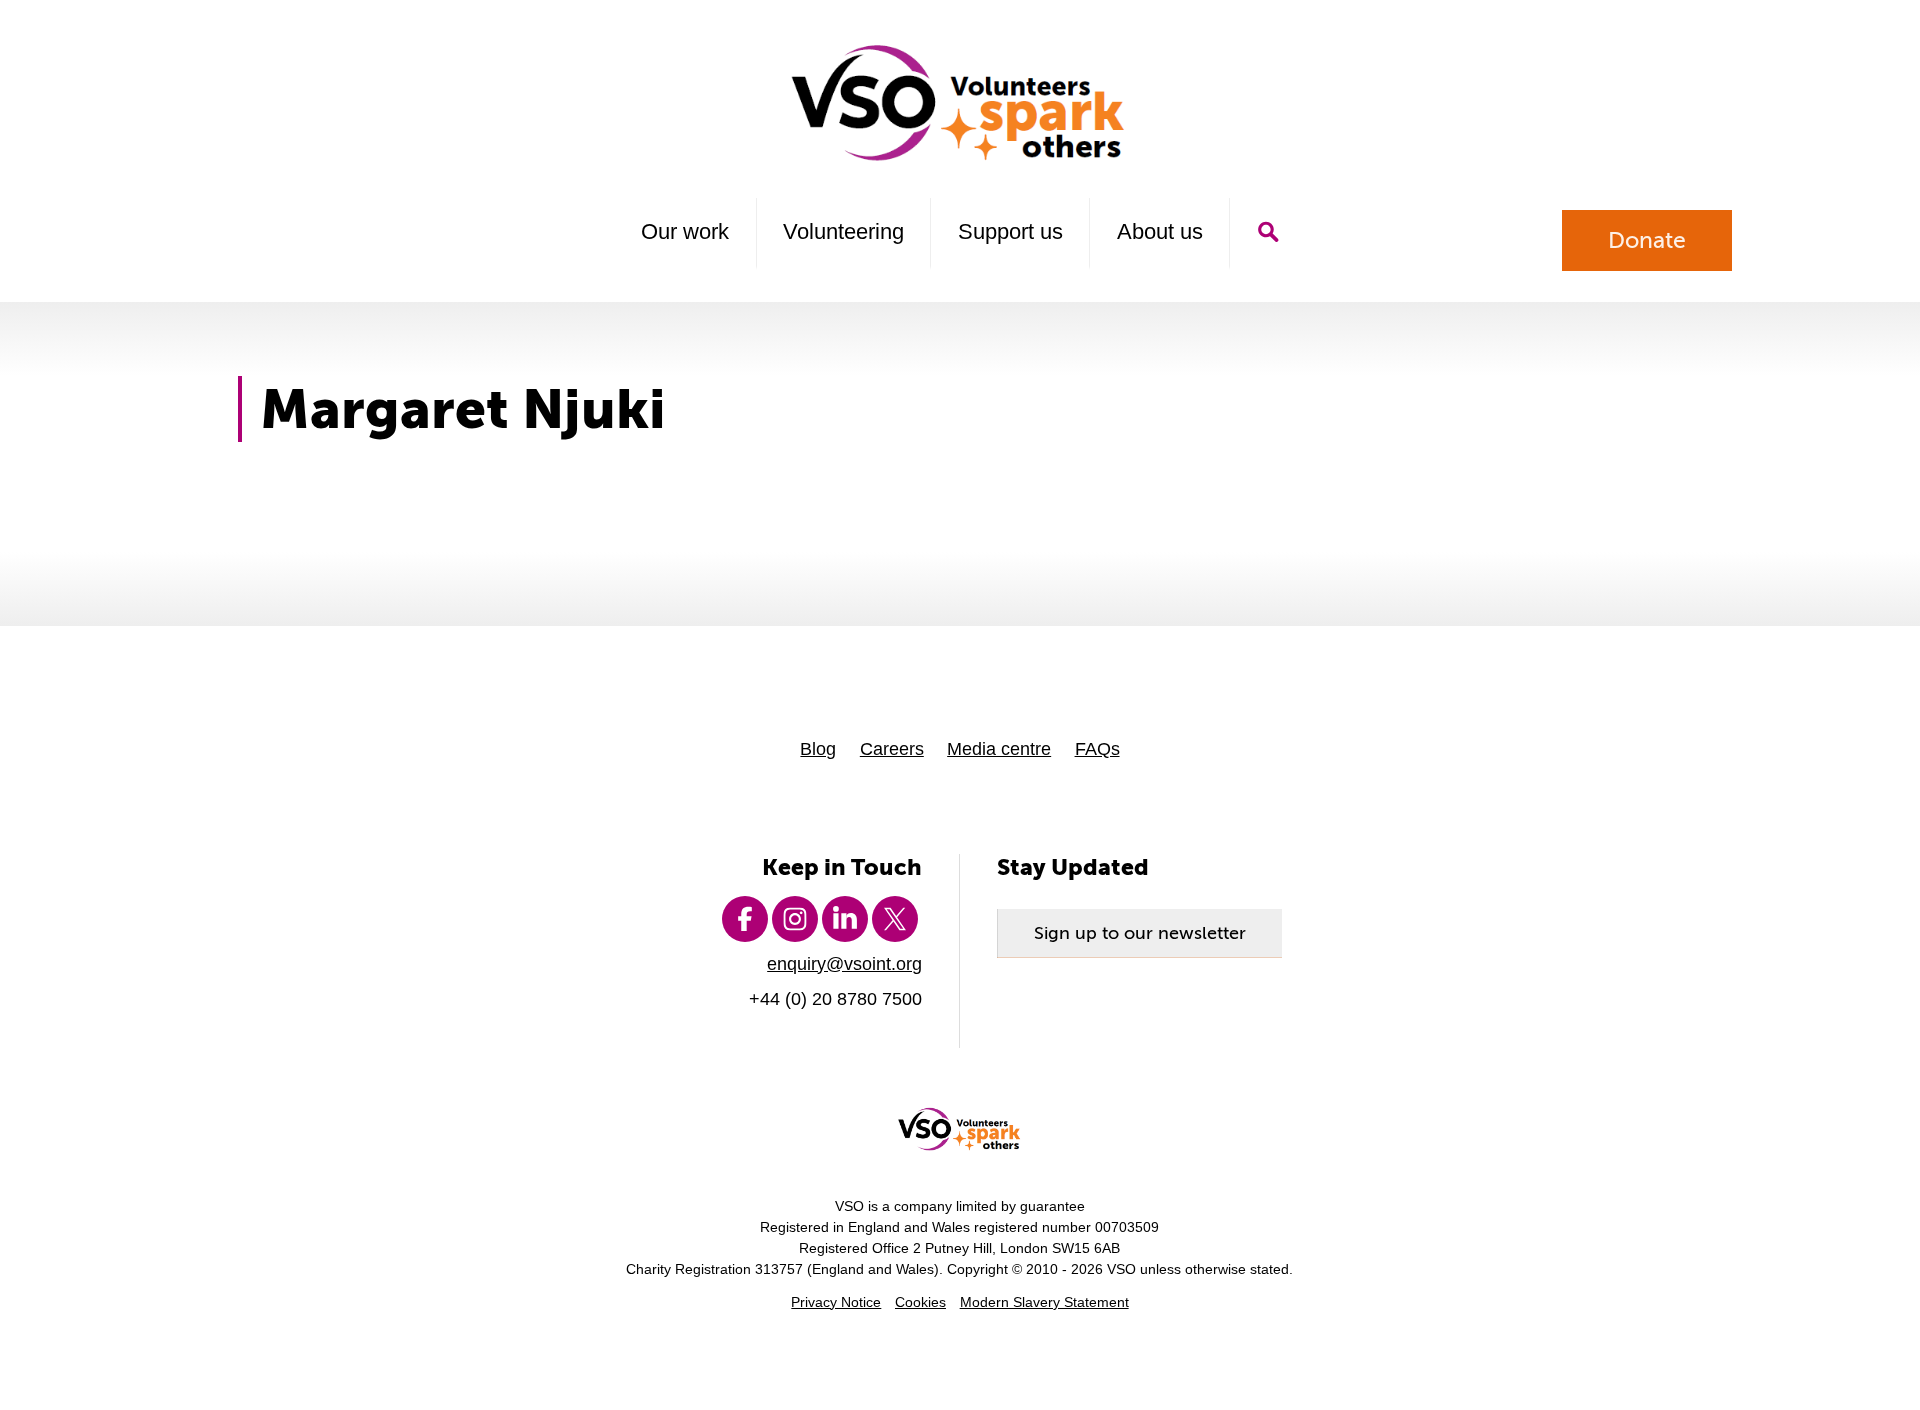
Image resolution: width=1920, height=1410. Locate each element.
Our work (685, 231)
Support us (1010, 231)
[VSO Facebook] (745, 919)
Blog (818, 748)
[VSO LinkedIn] (845, 919)
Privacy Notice (836, 1302)
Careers (892, 748)
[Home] (960, 103)
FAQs (1097, 748)
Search (1267, 232)
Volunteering (843, 231)
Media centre (999, 748)
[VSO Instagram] (795, 919)
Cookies (920, 1302)
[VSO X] (895, 919)
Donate (1647, 240)
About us (1160, 231)
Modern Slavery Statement (1044, 1302)
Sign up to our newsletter (1140, 933)
